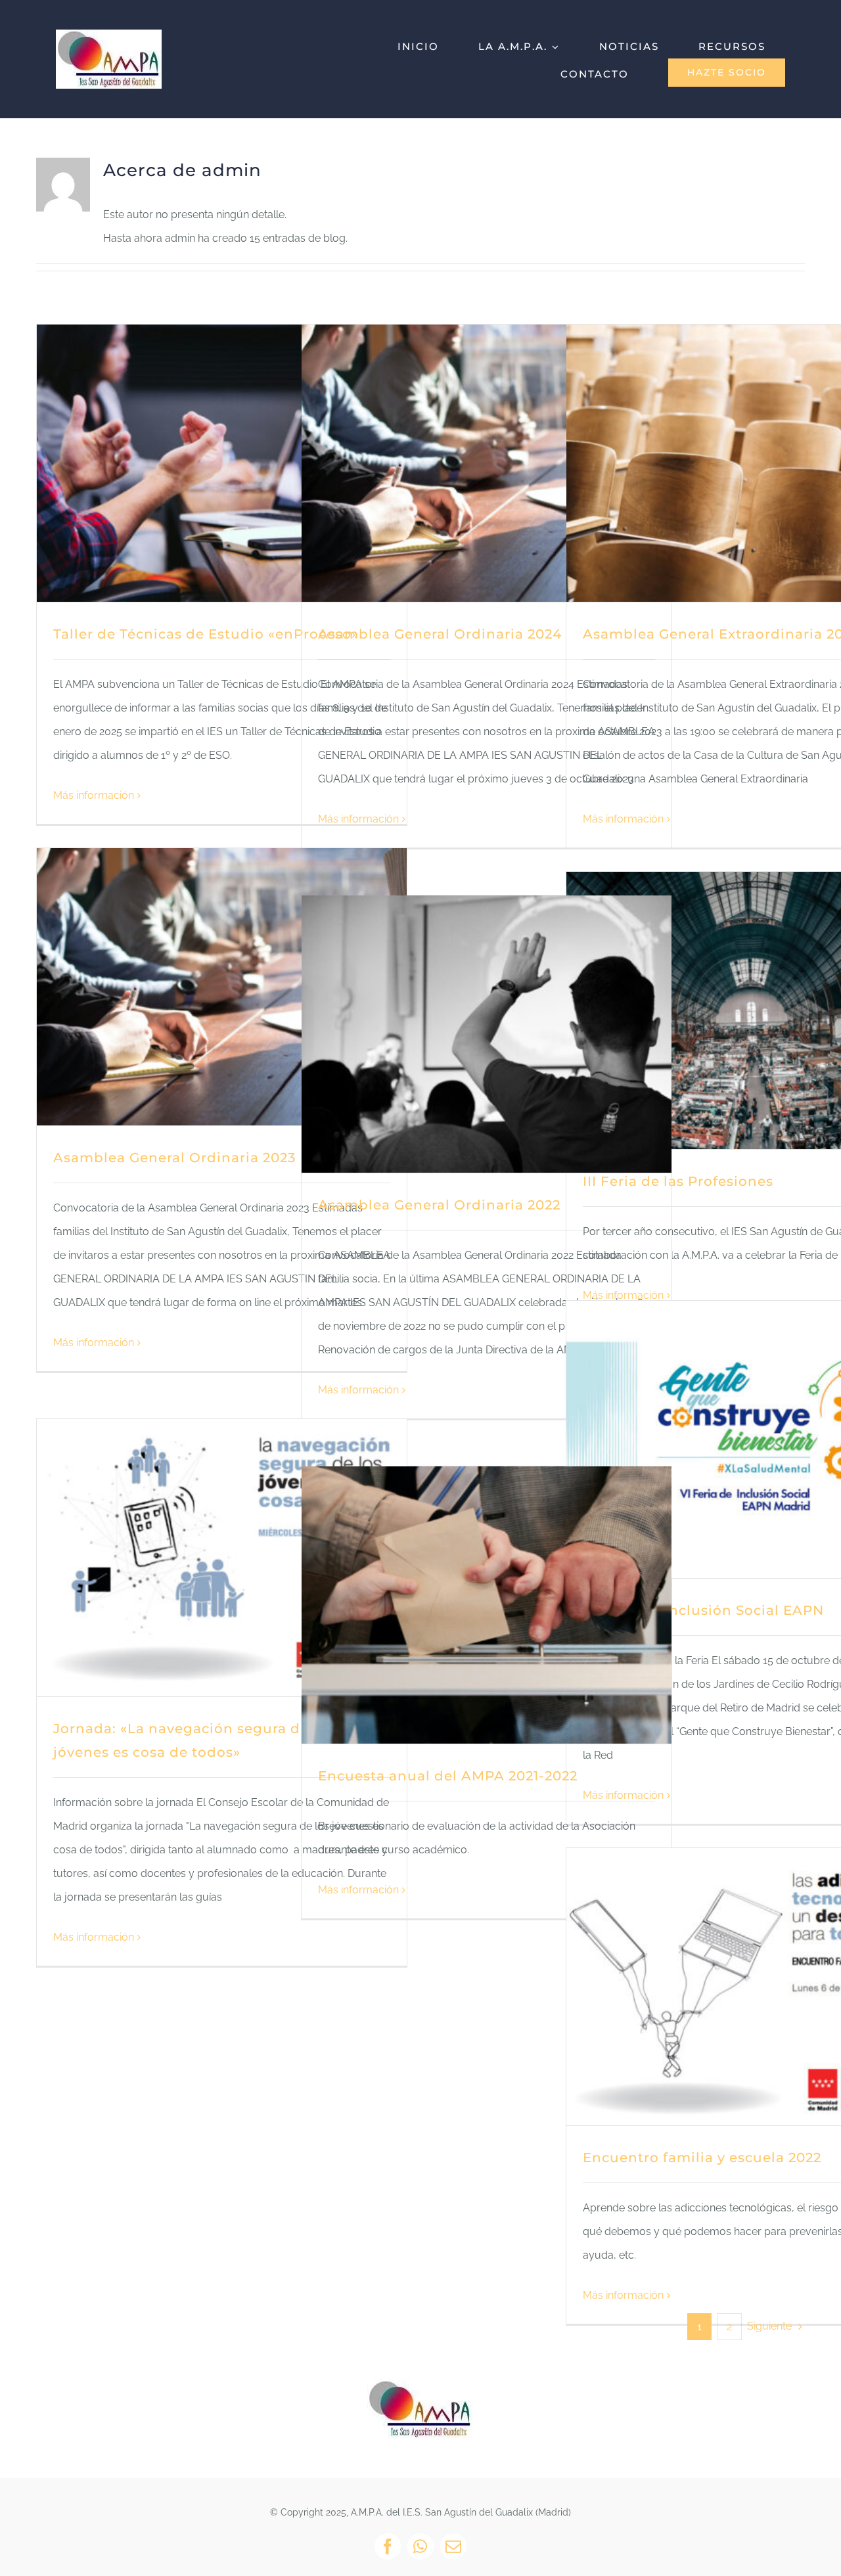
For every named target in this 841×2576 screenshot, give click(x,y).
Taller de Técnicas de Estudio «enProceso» (206, 634)
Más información (94, 795)
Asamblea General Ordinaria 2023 (174, 1158)
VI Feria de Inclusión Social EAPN (703, 1610)
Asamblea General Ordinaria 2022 (439, 1205)
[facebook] (388, 2546)
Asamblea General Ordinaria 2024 (440, 634)
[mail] (453, 2546)
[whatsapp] (420, 2546)
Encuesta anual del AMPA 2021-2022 (448, 1776)
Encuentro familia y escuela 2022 (702, 2158)
